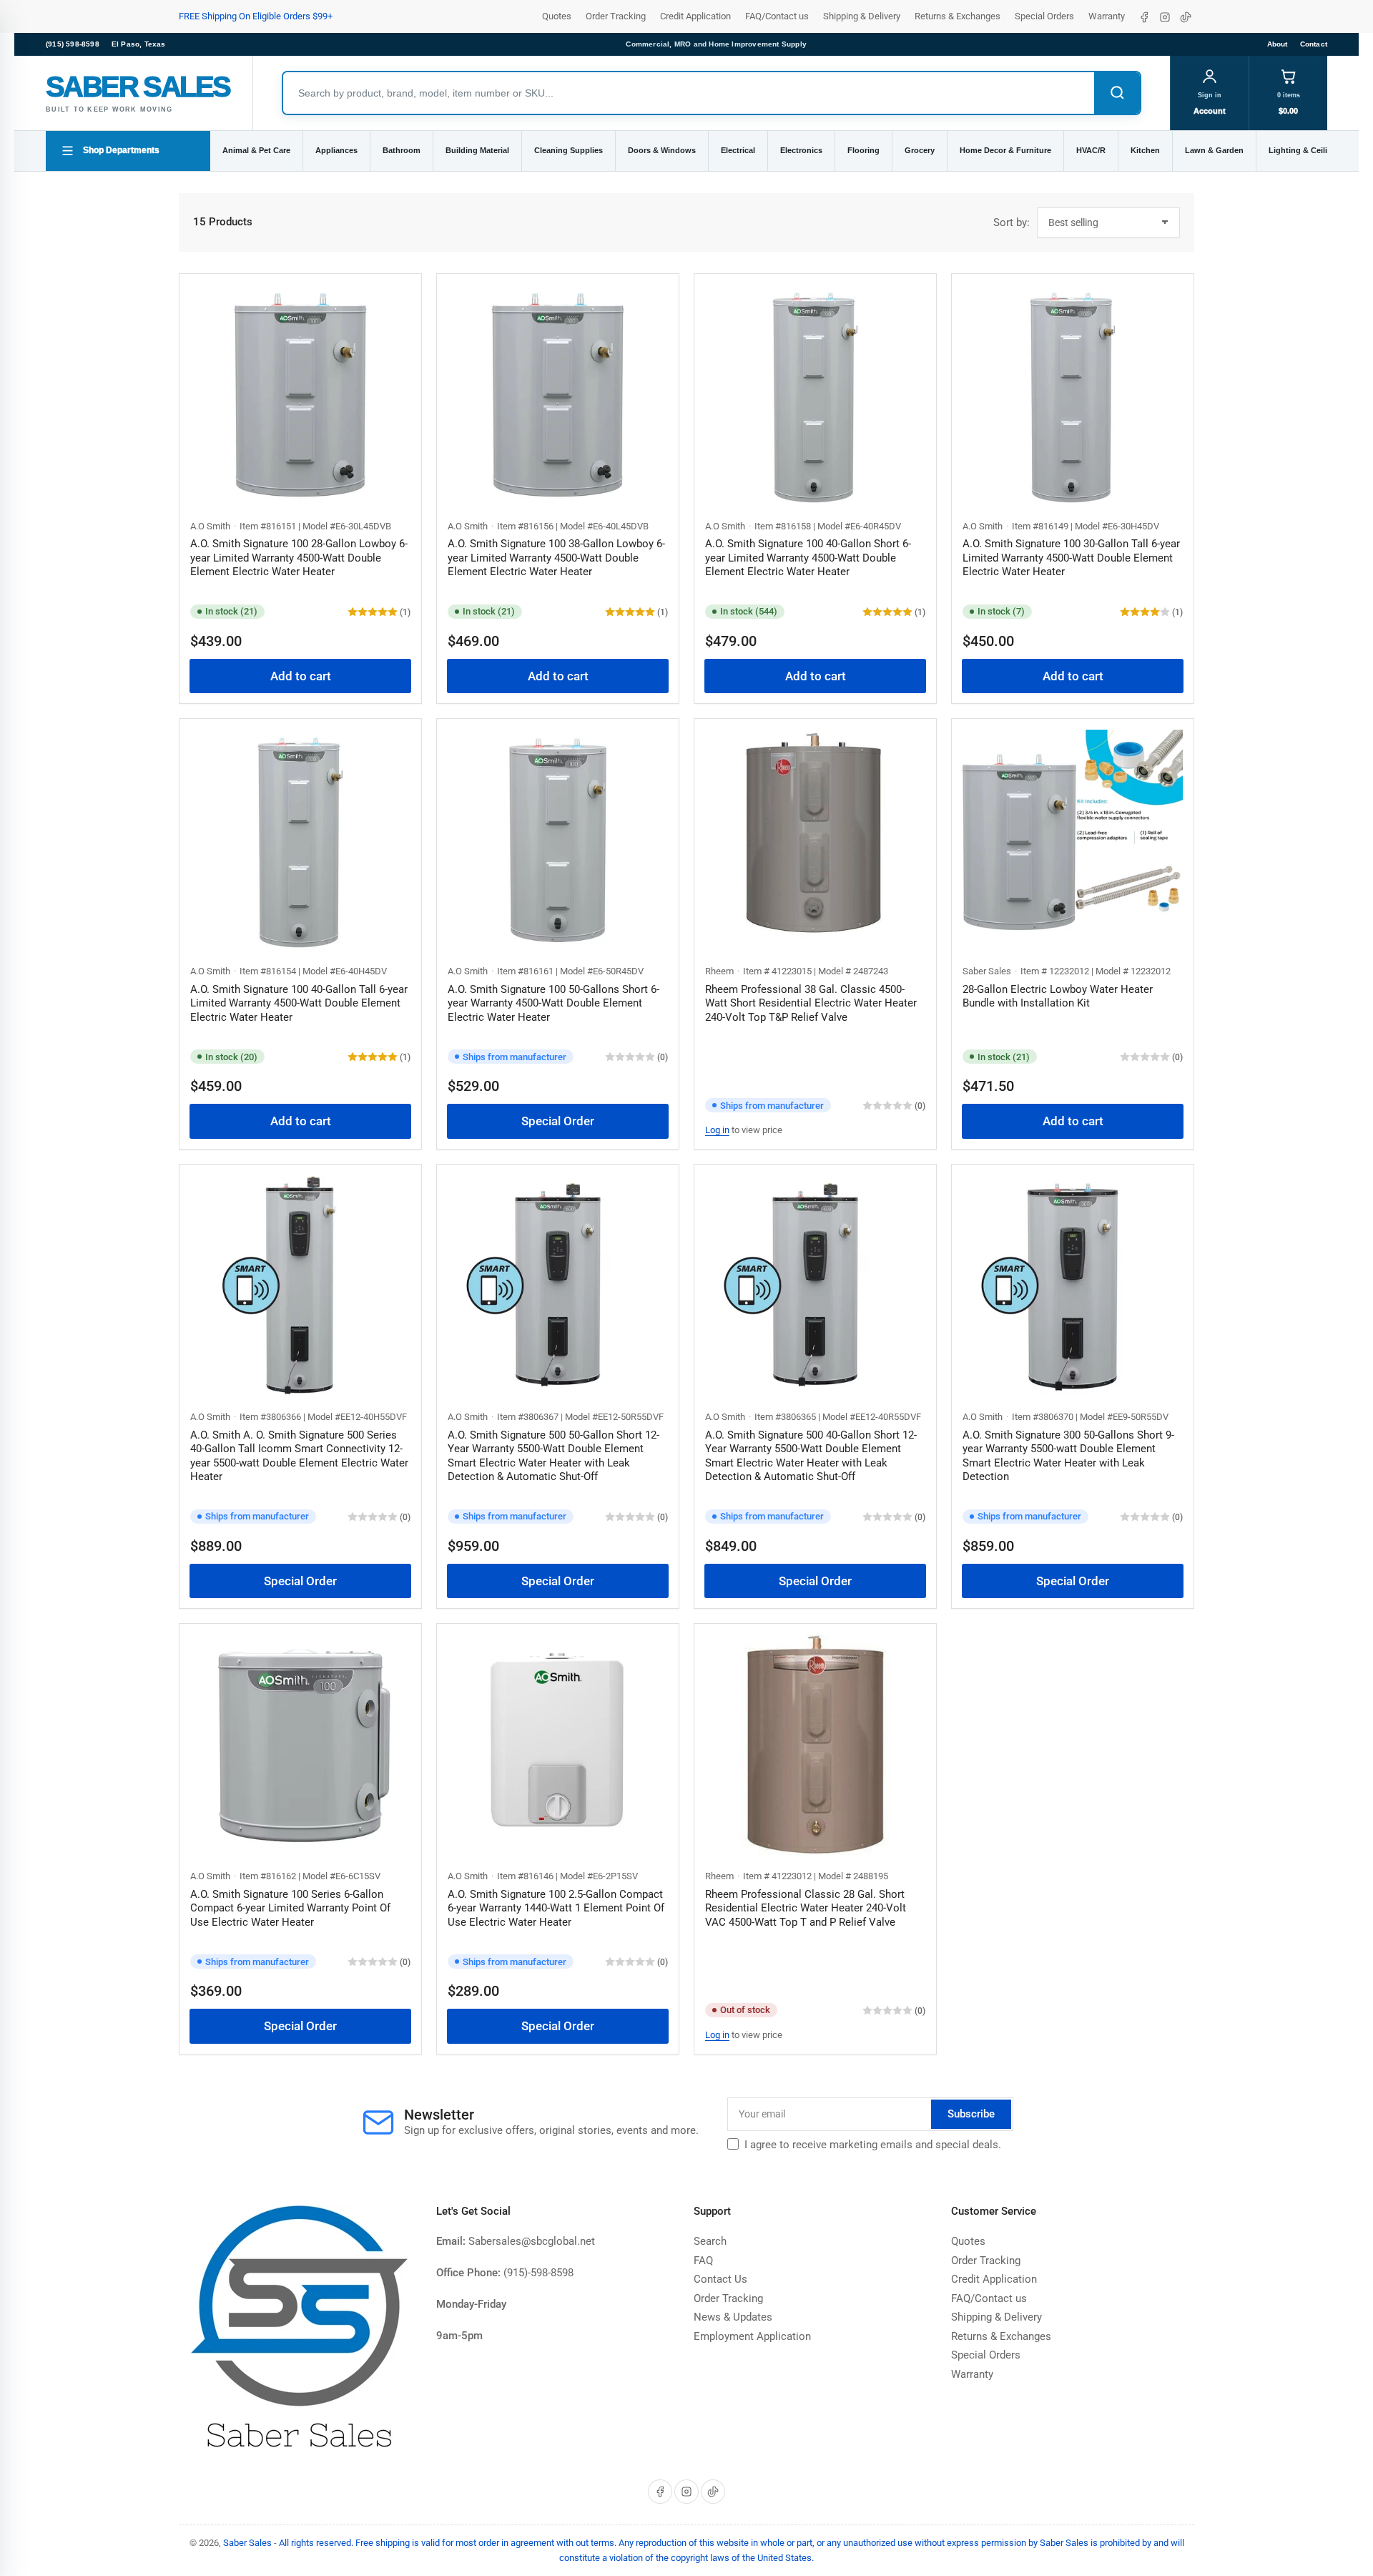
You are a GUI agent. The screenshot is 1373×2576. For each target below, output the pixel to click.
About (1278, 44)
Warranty (1107, 16)
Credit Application (695, 16)
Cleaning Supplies (569, 150)
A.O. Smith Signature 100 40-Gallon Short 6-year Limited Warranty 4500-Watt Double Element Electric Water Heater (808, 558)
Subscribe (971, 2114)
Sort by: (1012, 222)
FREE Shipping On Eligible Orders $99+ (256, 16)
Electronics (801, 150)
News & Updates (733, 2317)
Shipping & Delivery (862, 16)
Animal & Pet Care (256, 150)
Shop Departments (121, 150)
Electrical (738, 150)
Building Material (477, 150)
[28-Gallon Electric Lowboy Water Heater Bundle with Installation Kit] (1073, 840)
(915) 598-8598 (73, 44)
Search (710, 2241)
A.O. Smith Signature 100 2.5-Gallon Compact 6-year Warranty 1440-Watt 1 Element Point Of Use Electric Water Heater (556, 1908)
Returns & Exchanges (958, 16)
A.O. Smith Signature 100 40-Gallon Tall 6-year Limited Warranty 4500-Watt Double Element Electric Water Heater (299, 1003)
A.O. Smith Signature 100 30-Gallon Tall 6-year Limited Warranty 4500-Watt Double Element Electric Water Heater (1071, 558)
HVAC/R (1091, 150)
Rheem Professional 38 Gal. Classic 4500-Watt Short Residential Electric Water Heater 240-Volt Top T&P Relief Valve (811, 1003)
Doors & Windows (662, 150)
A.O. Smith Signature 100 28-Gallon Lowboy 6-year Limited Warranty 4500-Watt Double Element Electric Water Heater (299, 558)
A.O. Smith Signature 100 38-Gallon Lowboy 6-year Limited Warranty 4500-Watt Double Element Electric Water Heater (556, 558)
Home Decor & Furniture (1005, 150)
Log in (717, 1130)
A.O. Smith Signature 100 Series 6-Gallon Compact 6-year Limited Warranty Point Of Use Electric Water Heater (290, 1908)
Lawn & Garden (1214, 150)
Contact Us (720, 2279)
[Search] (1117, 93)
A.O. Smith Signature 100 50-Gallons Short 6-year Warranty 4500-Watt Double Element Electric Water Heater (553, 1003)
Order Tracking (616, 16)
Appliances (336, 150)
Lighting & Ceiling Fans (1313, 150)
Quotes (557, 16)
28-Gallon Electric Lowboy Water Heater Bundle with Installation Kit (1058, 996)
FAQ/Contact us (777, 16)
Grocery (920, 150)
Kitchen (1145, 150)
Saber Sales (987, 971)
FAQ (703, 2261)
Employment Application (752, 2336)
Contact (1314, 44)
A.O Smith (210, 526)
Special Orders (1044, 16)
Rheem (719, 971)
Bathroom (402, 150)
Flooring (863, 150)
